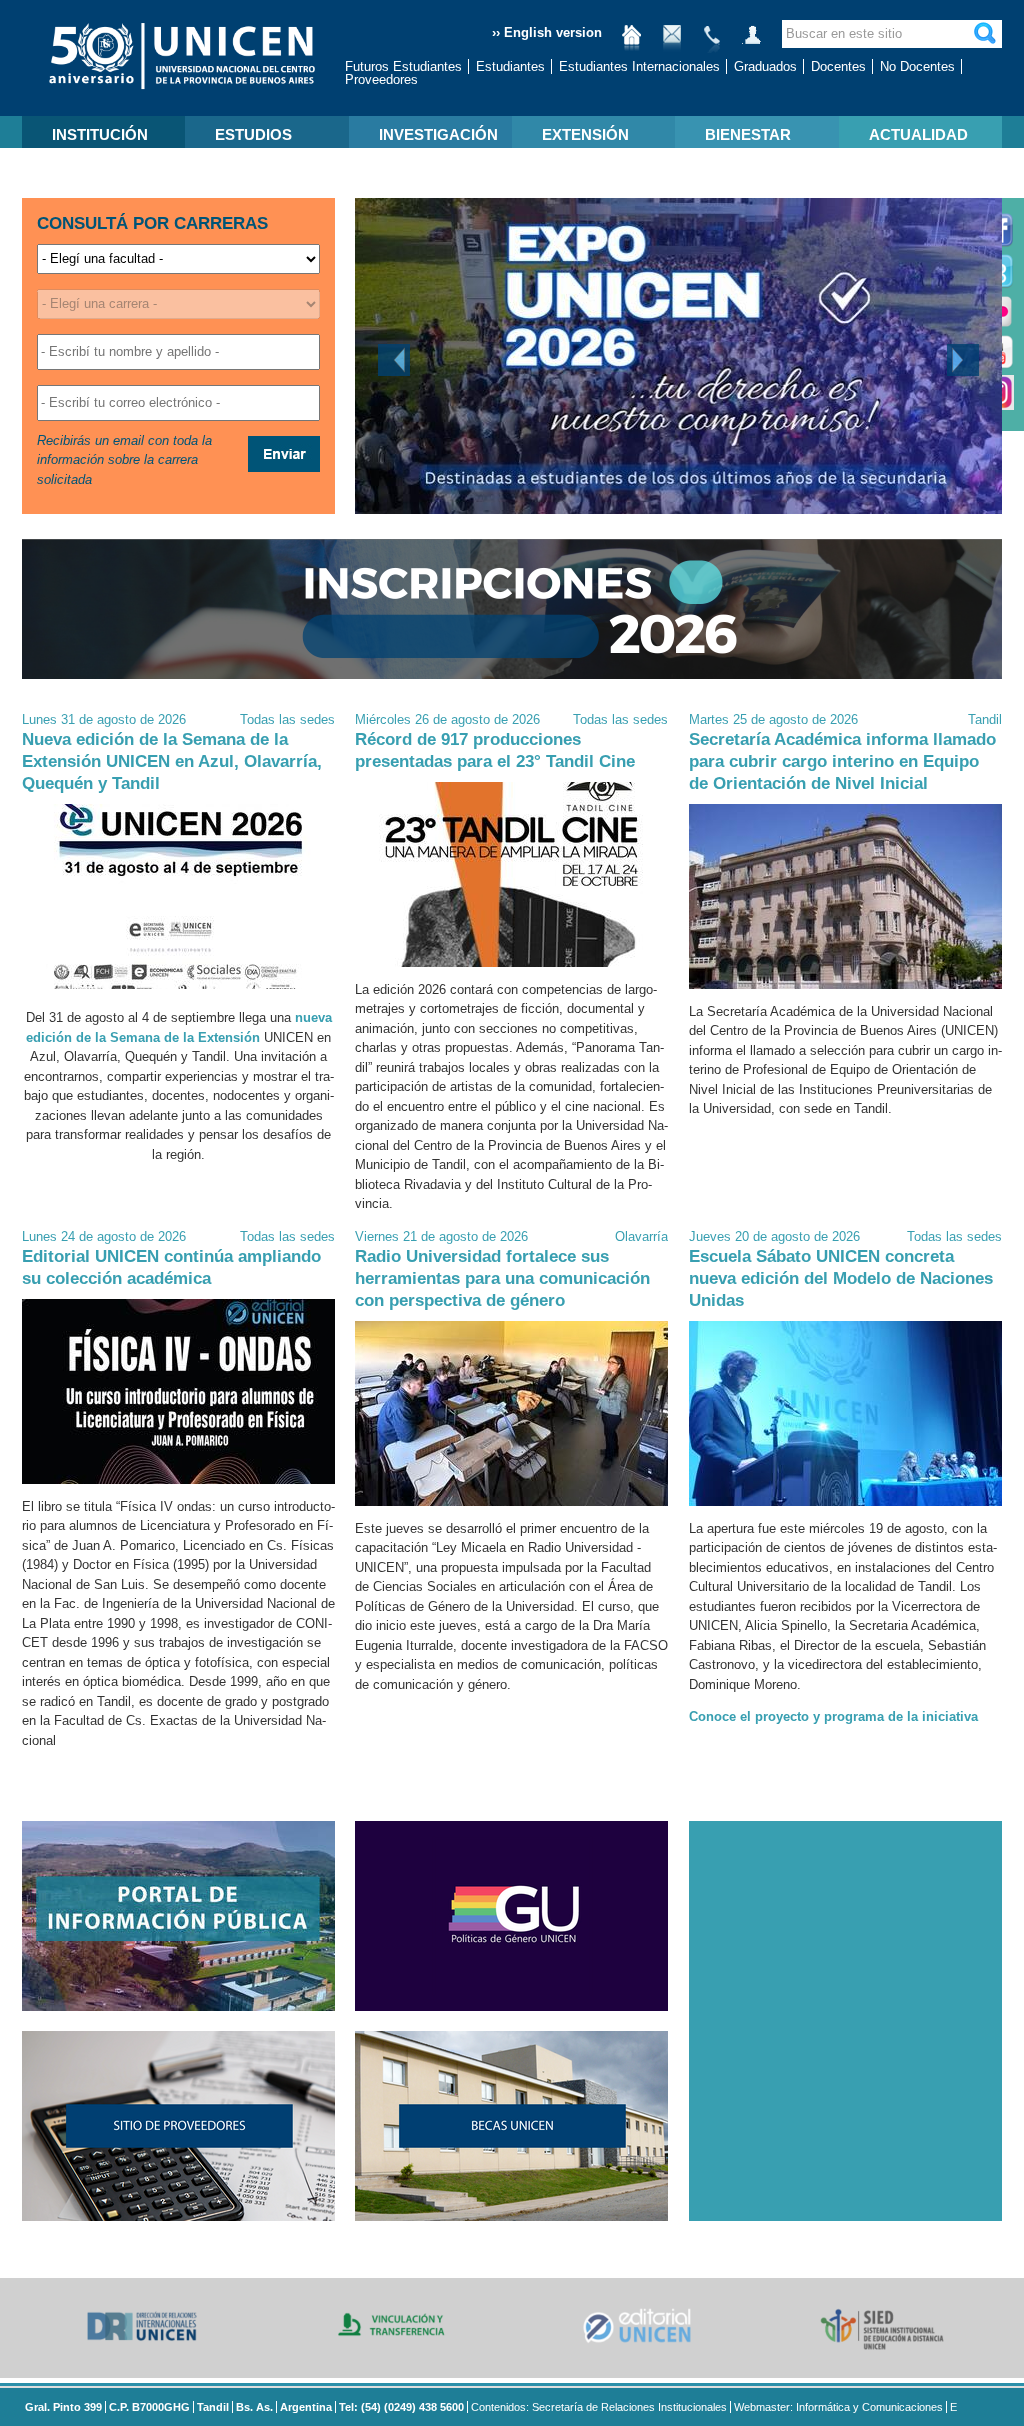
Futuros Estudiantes (403, 66)
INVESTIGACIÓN (438, 134)
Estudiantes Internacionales (639, 66)
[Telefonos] (712, 42)
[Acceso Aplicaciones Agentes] (752, 42)
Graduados (765, 66)
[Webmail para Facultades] (672, 42)
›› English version (547, 32)
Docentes (838, 66)
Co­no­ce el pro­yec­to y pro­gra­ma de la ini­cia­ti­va (833, 1716)
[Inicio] (632, 42)
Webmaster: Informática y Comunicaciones (838, 2407)
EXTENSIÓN (585, 134)
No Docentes (917, 66)
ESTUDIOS (253, 134)
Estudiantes (510, 66)
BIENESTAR (748, 134)
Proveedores (381, 79)
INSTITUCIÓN (100, 134)
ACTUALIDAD (918, 134)
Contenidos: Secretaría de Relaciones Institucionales (599, 2407)
